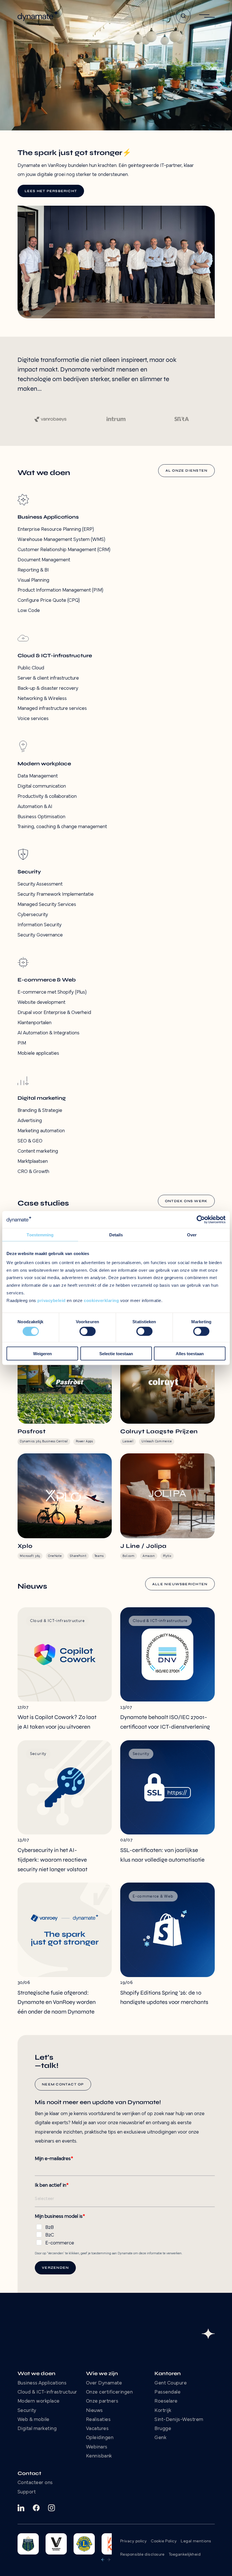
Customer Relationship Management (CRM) (64, 550)
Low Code (29, 611)
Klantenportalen (35, 1023)
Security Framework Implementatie (56, 894)
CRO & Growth (33, 1172)
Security (27, 2411)
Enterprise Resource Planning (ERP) (56, 529)
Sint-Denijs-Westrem (179, 2420)
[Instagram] (51, 2508)
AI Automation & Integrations (49, 1033)
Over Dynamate (104, 2383)
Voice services (33, 719)
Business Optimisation (41, 817)
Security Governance (40, 935)
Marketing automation (41, 1131)
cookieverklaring (101, 1300)
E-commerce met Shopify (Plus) (52, 992)
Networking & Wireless (42, 699)
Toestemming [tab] (40, 1235)
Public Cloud (31, 668)
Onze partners (102, 2401)
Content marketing (38, 1151)
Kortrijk (163, 2411)
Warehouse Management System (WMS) (61, 540)
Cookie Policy (164, 2541)
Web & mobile (34, 2420)
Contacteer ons (35, 2483)
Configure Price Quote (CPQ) (49, 601)
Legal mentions (196, 2541)
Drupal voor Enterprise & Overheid (54, 1013)
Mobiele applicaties (38, 1053)
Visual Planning (33, 580)
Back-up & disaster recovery (48, 688)
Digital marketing (37, 2429)
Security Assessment (40, 884)
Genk (160, 2438)
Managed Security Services (47, 905)
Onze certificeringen (109, 2392)
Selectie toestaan (116, 1354)
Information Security (40, 925)
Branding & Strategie (40, 1111)
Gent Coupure (171, 2383)
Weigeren (42, 1354)
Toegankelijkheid (185, 2555)
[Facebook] (36, 2508)
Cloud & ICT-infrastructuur (47, 2392)
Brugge (163, 2429)
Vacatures (97, 2429)
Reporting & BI (33, 570)
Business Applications (42, 2383)
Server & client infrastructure (48, 678)
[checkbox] (125, 2234)
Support (27, 2492)
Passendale (167, 2392)
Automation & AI (35, 807)
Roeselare (166, 2401)
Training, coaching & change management (62, 827)
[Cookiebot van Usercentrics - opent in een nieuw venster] (201, 1219)
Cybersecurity (33, 915)
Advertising (30, 1121)
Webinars (97, 2447)
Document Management (44, 560)
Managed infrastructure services (52, 709)
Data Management (38, 776)
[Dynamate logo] (38, 16)
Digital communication (42, 786)
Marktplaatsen (33, 1162)
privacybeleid (51, 1300)
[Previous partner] (103, 2560)
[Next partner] (109, 2560)
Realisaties (98, 2420)
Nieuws (94, 2411)
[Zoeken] (183, 16)
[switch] (88, 1331)
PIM (22, 1043)
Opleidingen (100, 2438)
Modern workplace (39, 2401)
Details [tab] (116, 1235)
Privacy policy (133, 2541)
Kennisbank (99, 2456)
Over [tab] (192, 1235)
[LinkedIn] (21, 2508)
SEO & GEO (30, 1141)
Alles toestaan (190, 1354)
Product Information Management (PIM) (60, 590)
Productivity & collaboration (47, 797)
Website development (41, 1003)
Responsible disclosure (142, 2555)
